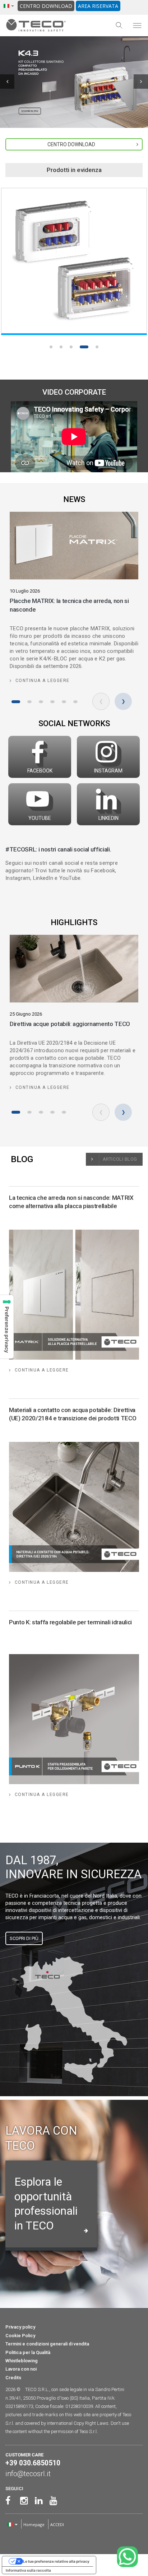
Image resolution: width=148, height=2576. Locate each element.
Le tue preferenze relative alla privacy (56, 2561)
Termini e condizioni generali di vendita (47, 2344)
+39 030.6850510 (33, 2463)
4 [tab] (81, 347)
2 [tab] (61, 347)
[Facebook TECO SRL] (8, 2501)
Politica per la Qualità (28, 2352)
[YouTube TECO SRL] (52, 2501)
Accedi (57, 2524)
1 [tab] (51, 347)
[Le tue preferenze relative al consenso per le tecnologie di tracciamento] (7, 1327)
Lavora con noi (21, 2369)
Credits (13, 2378)
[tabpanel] (74, 261)
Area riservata (98, 6)
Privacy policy (20, 2327)
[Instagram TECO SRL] (22, 2501)
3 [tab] (71, 347)
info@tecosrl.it (28, 2474)
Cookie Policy (20, 2336)
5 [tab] (94, 347)
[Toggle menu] (137, 25)
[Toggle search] (119, 25)
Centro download (46, 6)
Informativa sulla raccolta (28, 2570)
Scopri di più (24, 1938)
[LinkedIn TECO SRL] (37, 2501)
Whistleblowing (22, 2361)
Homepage (34, 2524)
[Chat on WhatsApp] (127, 2557)
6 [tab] (75, 702)
